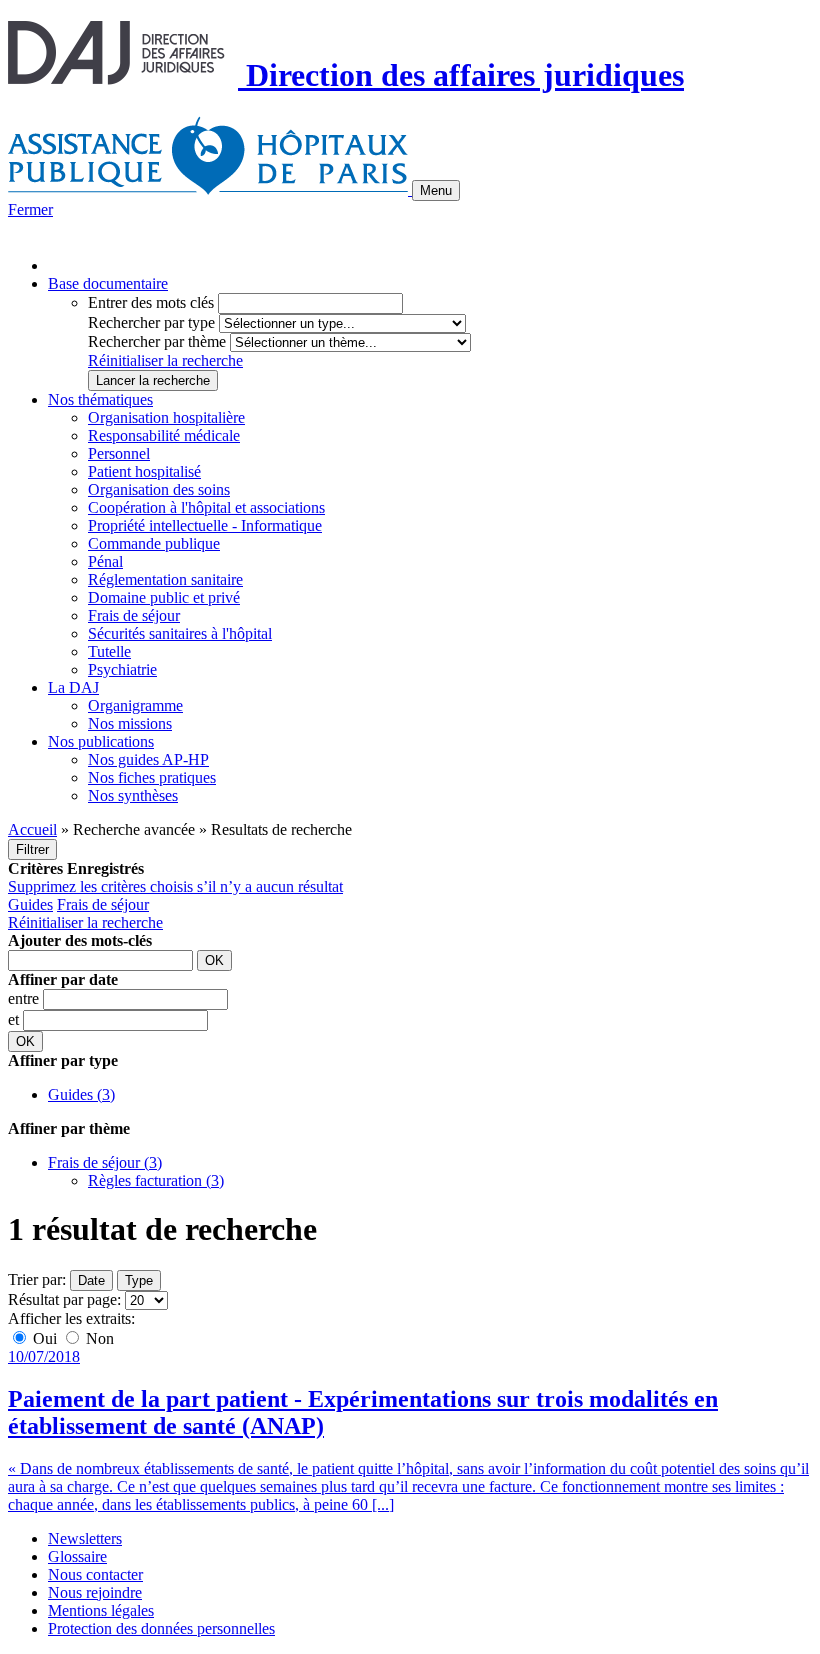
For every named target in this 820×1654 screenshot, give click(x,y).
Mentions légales (101, 1610)
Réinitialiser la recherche (165, 360)
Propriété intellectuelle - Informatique (205, 525)
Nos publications (101, 741)
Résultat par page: (64, 1299)
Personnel (119, 453)
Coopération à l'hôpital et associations (206, 507)
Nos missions (130, 723)
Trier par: (37, 1279)
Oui (45, 1338)
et (15, 1019)
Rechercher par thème (157, 341)
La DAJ (73, 687)
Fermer (30, 209)
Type (139, 1280)
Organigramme (135, 705)
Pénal (105, 561)
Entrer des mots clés (151, 302)
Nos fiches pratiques (152, 777)
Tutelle (109, 651)
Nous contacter (95, 1574)
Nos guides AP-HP (148, 759)
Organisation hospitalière (166, 417)
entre (25, 998)
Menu (436, 190)
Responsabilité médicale (164, 435)
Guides (30, 904)
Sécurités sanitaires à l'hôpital (180, 633)
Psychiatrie (122, 669)
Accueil (32, 829)
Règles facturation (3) (156, 1180)
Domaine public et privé (164, 597)
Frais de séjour (134, 615)
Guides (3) (81, 1094)
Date (91, 1280)
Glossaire (77, 1556)
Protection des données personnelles (161, 1628)
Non (98, 1338)
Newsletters (85, 1538)
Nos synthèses (133, 795)
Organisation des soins (159, 489)
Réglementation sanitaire (165, 579)
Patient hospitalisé (144, 471)
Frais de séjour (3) (105, 1162)
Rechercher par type (151, 322)
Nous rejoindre (95, 1592)
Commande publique (154, 543)
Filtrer (32, 849)
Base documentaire (108, 283)
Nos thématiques (100, 399)
